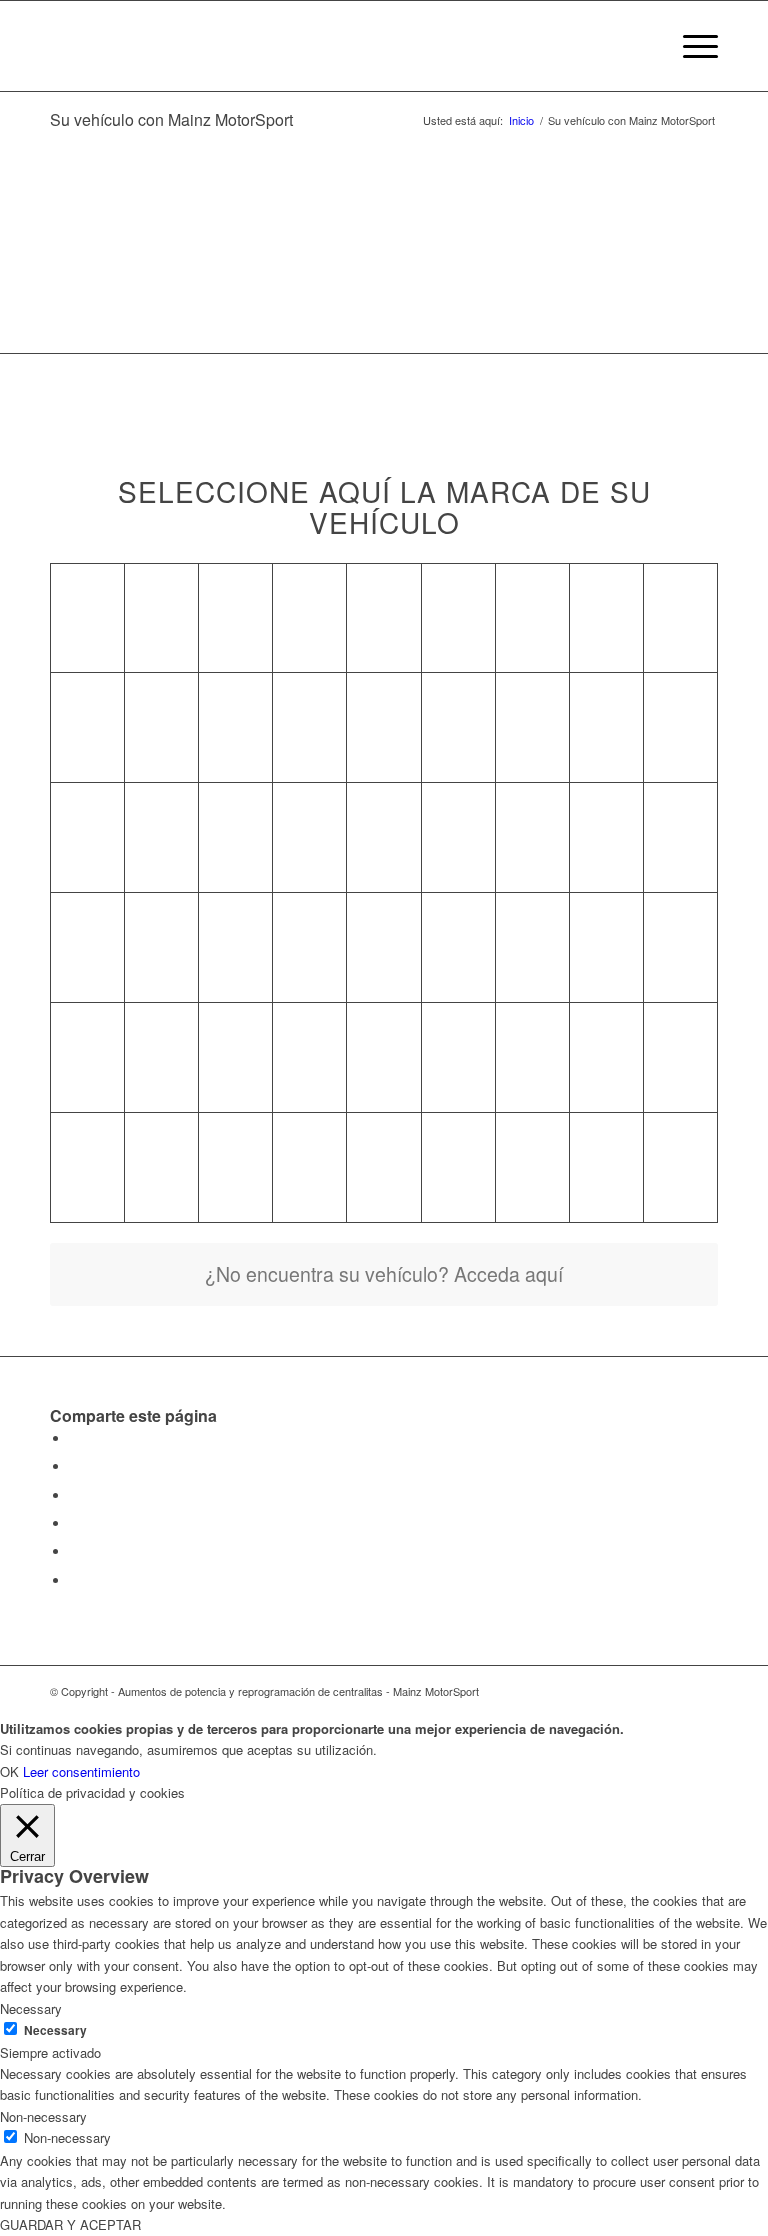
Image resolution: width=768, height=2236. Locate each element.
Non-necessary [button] (43, 2116)
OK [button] (9, 1771)
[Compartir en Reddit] (75, 1551)
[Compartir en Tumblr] (75, 1495)
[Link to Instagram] (703, 1691)
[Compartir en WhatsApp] (75, 1466)
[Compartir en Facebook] (75, 1438)
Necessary (55, 2030)
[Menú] (690, 46)
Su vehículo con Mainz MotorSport (171, 119)
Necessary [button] (31, 2008)
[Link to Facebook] (673, 1691)
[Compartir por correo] (75, 1580)
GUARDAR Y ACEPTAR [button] (70, 2224)
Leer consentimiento (81, 1771)
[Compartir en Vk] (75, 1523)
